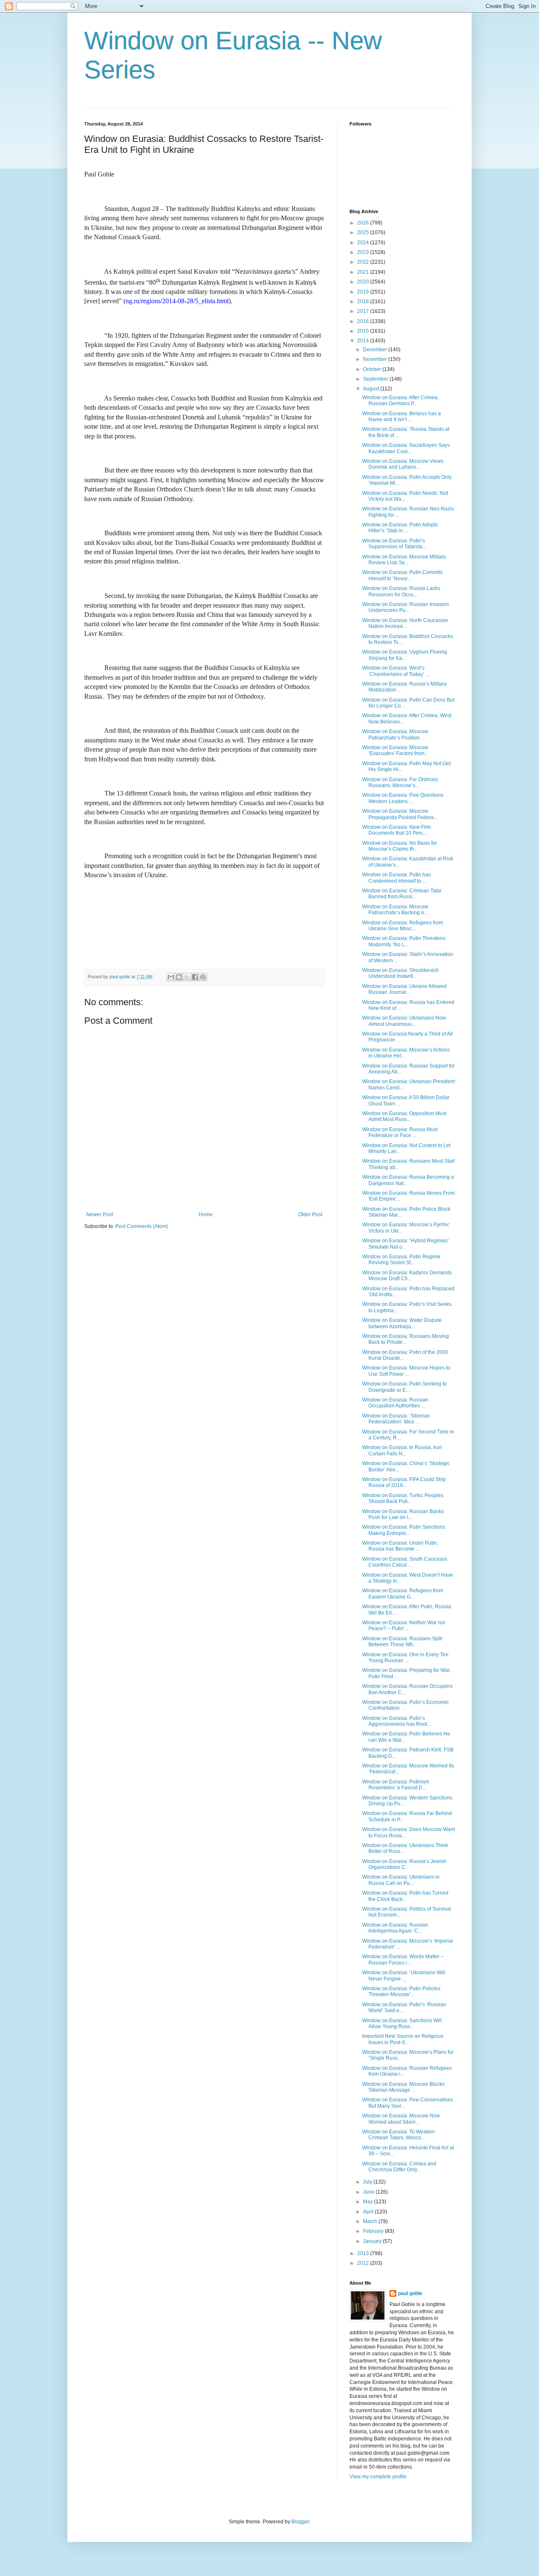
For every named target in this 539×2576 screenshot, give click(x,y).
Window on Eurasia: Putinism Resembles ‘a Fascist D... (396, 1785)
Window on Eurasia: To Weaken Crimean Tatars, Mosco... (399, 2135)
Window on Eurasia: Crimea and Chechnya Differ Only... (399, 2167)
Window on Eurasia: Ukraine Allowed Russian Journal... (404, 989)
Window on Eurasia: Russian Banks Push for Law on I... (403, 1514)
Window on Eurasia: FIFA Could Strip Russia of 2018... (404, 1482)
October (373, 369)
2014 (364, 341)
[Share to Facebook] (195, 977)
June (369, 2192)
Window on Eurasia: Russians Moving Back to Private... (406, 1339)
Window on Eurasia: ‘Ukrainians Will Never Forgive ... (404, 1975)
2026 (364, 223)
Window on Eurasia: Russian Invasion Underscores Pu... (406, 607)
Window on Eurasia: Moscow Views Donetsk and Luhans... (403, 464)
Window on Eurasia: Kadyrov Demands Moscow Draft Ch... (407, 1276)
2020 (364, 282)
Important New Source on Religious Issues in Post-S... (403, 2039)
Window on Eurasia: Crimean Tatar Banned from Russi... (402, 894)
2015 (364, 331)
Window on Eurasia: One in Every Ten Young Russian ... (405, 1658)
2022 (364, 262)
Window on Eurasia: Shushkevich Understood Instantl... (400, 973)
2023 (364, 252)
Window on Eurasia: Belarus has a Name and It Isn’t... (402, 416)
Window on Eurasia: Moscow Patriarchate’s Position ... (395, 734)
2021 (364, 272)
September (376, 379)
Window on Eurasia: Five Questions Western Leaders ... (403, 798)
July (368, 2182)
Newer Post (100, 1215)
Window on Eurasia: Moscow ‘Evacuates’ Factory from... (395, 750)
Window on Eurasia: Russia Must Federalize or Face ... (400, 1132)
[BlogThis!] (179, 977)
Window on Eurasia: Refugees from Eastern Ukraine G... (403, 1594)
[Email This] (171, 977)
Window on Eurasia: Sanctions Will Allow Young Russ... (402, 2023)
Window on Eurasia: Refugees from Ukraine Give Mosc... (403, 926)
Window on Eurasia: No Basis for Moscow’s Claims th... (400, 846)
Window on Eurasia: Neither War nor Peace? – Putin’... (404, 1626)
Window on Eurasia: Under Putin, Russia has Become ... (400, 1546)
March (371, 2221)
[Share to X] (187, 977)
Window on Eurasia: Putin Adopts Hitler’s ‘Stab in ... (400, 528)
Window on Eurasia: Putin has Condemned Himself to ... (396, 878)
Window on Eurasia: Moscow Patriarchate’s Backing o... (395, 910)
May (368, 2202)
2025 (364, 232)
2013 (364, 2253)
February (374, 2231)
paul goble (410, 2293)
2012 (364, 2263)
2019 (364, 292)
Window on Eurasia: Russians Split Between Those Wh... (402, 1642)
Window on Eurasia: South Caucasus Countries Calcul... (405, 1562)
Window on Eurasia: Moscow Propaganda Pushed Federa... (400, 814)
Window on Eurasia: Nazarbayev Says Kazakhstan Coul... (406, 448)
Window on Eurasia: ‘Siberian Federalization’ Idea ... (396, 1419)
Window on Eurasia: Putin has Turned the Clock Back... (405, 1896)
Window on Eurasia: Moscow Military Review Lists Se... (404, 560)
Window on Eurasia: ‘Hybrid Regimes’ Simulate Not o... (406, 1244)
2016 (364, 321)
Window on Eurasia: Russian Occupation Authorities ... (395, 1403)
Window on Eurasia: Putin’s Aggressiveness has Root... (396, 1721)
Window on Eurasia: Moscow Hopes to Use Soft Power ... (406, 1371)
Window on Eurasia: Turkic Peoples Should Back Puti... (403, 1498)
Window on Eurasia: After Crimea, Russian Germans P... (400, 400)
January (373, 2241)
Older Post (310, 1215)
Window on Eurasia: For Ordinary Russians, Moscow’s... (400, 782)
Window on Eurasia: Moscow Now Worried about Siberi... (401, 2119)
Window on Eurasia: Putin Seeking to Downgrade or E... (404, 1387)
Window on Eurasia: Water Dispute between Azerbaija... (402, 1323)
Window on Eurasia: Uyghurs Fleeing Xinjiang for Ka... (405, 655)
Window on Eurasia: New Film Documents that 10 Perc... (396, 830)
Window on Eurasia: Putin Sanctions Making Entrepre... (404, 1530)
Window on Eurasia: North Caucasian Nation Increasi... (405, 623)
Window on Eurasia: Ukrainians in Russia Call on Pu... (401, 1880)
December (376, 350)
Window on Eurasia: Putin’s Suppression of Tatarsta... (394, 544)
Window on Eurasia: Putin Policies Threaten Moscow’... (401, 1991)
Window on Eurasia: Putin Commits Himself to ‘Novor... (402, 575)
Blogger (300, 2522)
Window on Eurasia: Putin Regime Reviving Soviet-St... (401, 1260)
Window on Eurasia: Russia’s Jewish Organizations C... (404, 1864)
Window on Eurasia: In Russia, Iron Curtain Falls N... (402, 1450)
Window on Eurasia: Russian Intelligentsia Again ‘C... (395, 1928)
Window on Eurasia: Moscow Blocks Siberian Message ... (403, 2087)
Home (206, 1215)
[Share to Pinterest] (203, 977)
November (376, 359)
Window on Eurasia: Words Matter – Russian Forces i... (403, 1959)
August (372, 389)
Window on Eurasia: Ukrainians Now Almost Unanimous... (404, 1021)
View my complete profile (378, 2477)
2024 (364, 243)
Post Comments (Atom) (142, 1226)
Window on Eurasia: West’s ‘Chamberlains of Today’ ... (396, 671)
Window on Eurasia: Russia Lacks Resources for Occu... (401, 591)
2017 (364, 311)
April (369, 2212)
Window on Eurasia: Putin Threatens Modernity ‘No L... (404, 941)
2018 (364, 302)
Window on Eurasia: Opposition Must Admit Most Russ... (404, 1116)
